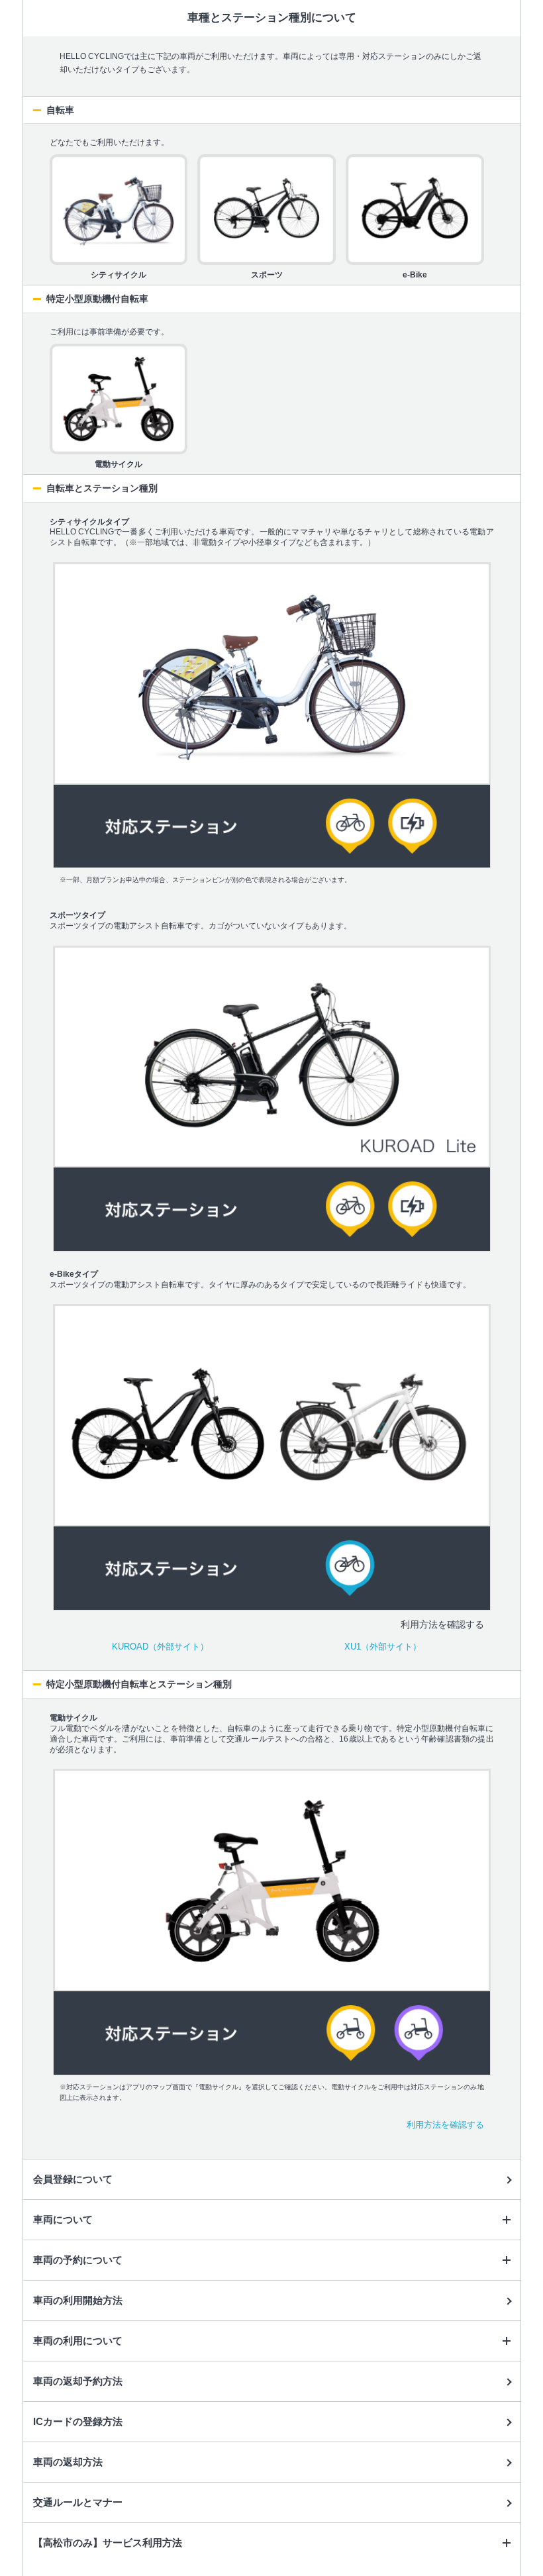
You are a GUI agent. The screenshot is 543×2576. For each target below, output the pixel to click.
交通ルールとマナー (78, 2502)
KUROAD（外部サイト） (160, 1647)
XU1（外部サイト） (383, 1647)
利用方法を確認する (445, 2125)
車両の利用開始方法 (78, 2300)
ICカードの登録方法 (78, 2421)
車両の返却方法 (68, 2462)
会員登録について (73, 2179)
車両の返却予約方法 (78, 2381)
